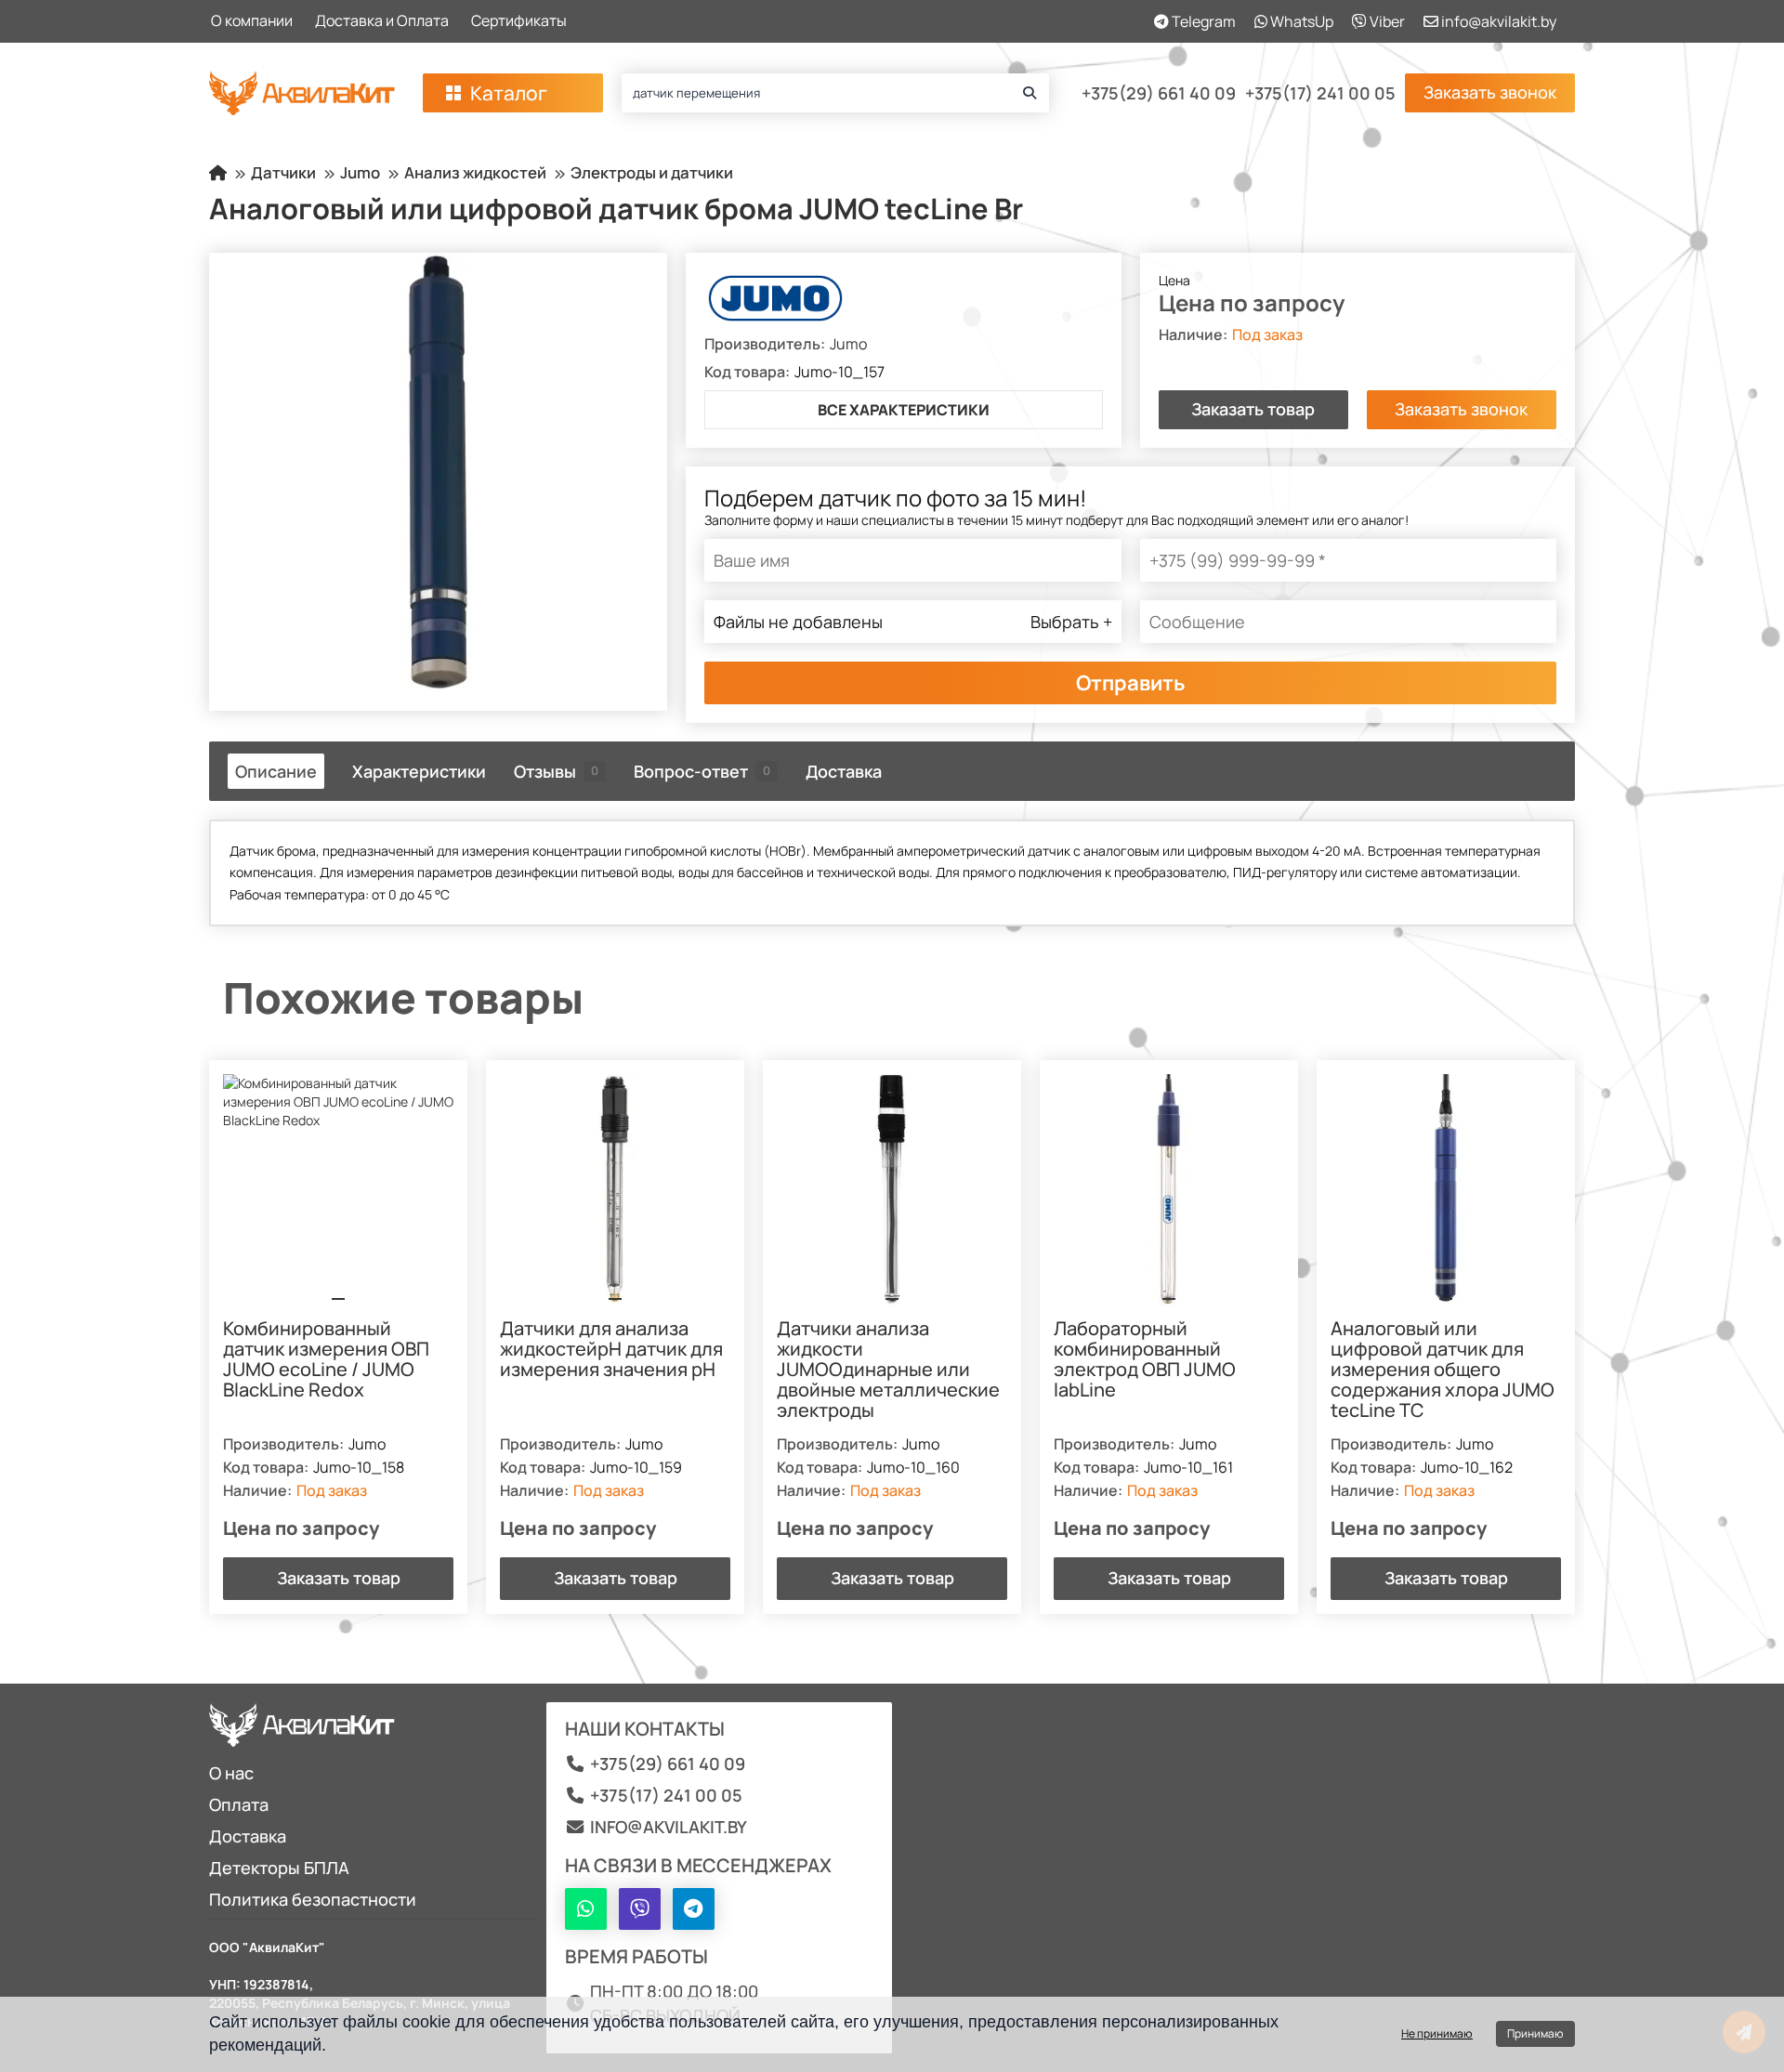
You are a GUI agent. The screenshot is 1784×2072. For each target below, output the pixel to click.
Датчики (283, 172)
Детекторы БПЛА (279, 1868)
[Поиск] (1030, 93)
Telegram (1202, 21)
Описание (276, 771)
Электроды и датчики (652, 172)
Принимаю (1535, 2033)
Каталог (509, 93)
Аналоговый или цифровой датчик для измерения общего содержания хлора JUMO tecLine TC (1443, 1370)
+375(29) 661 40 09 (1159, 93)
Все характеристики (904, 410)
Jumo (360, 172)
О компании (252, 20)
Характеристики (419, 771)
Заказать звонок (1490, 92)
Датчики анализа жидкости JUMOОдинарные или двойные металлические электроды (888, 1370)
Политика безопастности (313, 1899)
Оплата (239, 1804)
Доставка (844, 771)
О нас (231, 1773)
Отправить (1131, 683)
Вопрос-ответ (702, 771)
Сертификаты (519, 20)
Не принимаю (1437, 2033)
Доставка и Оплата (382, 20)
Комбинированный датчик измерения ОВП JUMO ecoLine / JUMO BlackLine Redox (326, 1360)
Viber (1386, 21)
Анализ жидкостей (475, 172)
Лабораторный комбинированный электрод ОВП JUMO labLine (1145, 1360)
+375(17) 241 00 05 (1320, 93)
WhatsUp (1300, 21)
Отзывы (556, 771)
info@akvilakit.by (1497, 21)
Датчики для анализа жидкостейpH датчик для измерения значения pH (611, 1350)
